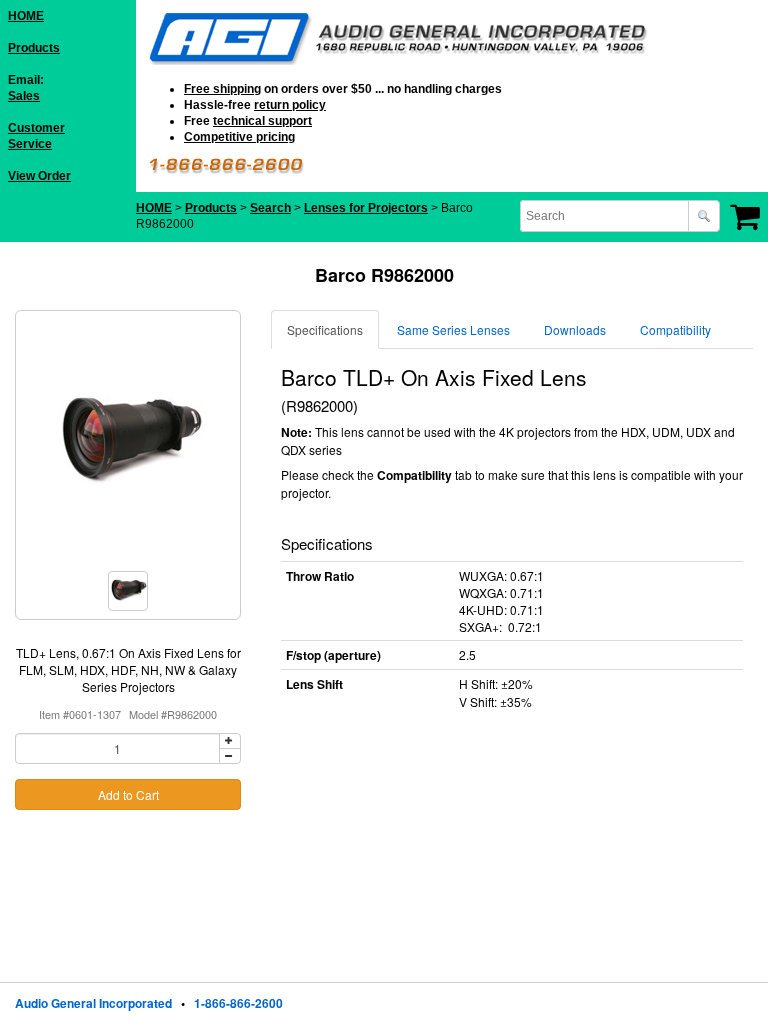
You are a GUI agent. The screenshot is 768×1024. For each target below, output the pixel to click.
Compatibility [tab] (675, 329)
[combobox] (606, 216)
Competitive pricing (239, 137)
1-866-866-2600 (238, 1003)
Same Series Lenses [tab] (453, 329)
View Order (39, 176)
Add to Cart (128, 794)
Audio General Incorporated (93, 1003)
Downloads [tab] (575, 329)
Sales (24, 96)
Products (34, 48)
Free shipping (222, 89)
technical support (262, 121)
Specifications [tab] (325, 329)
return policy (290, 105)
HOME (26, 16)
